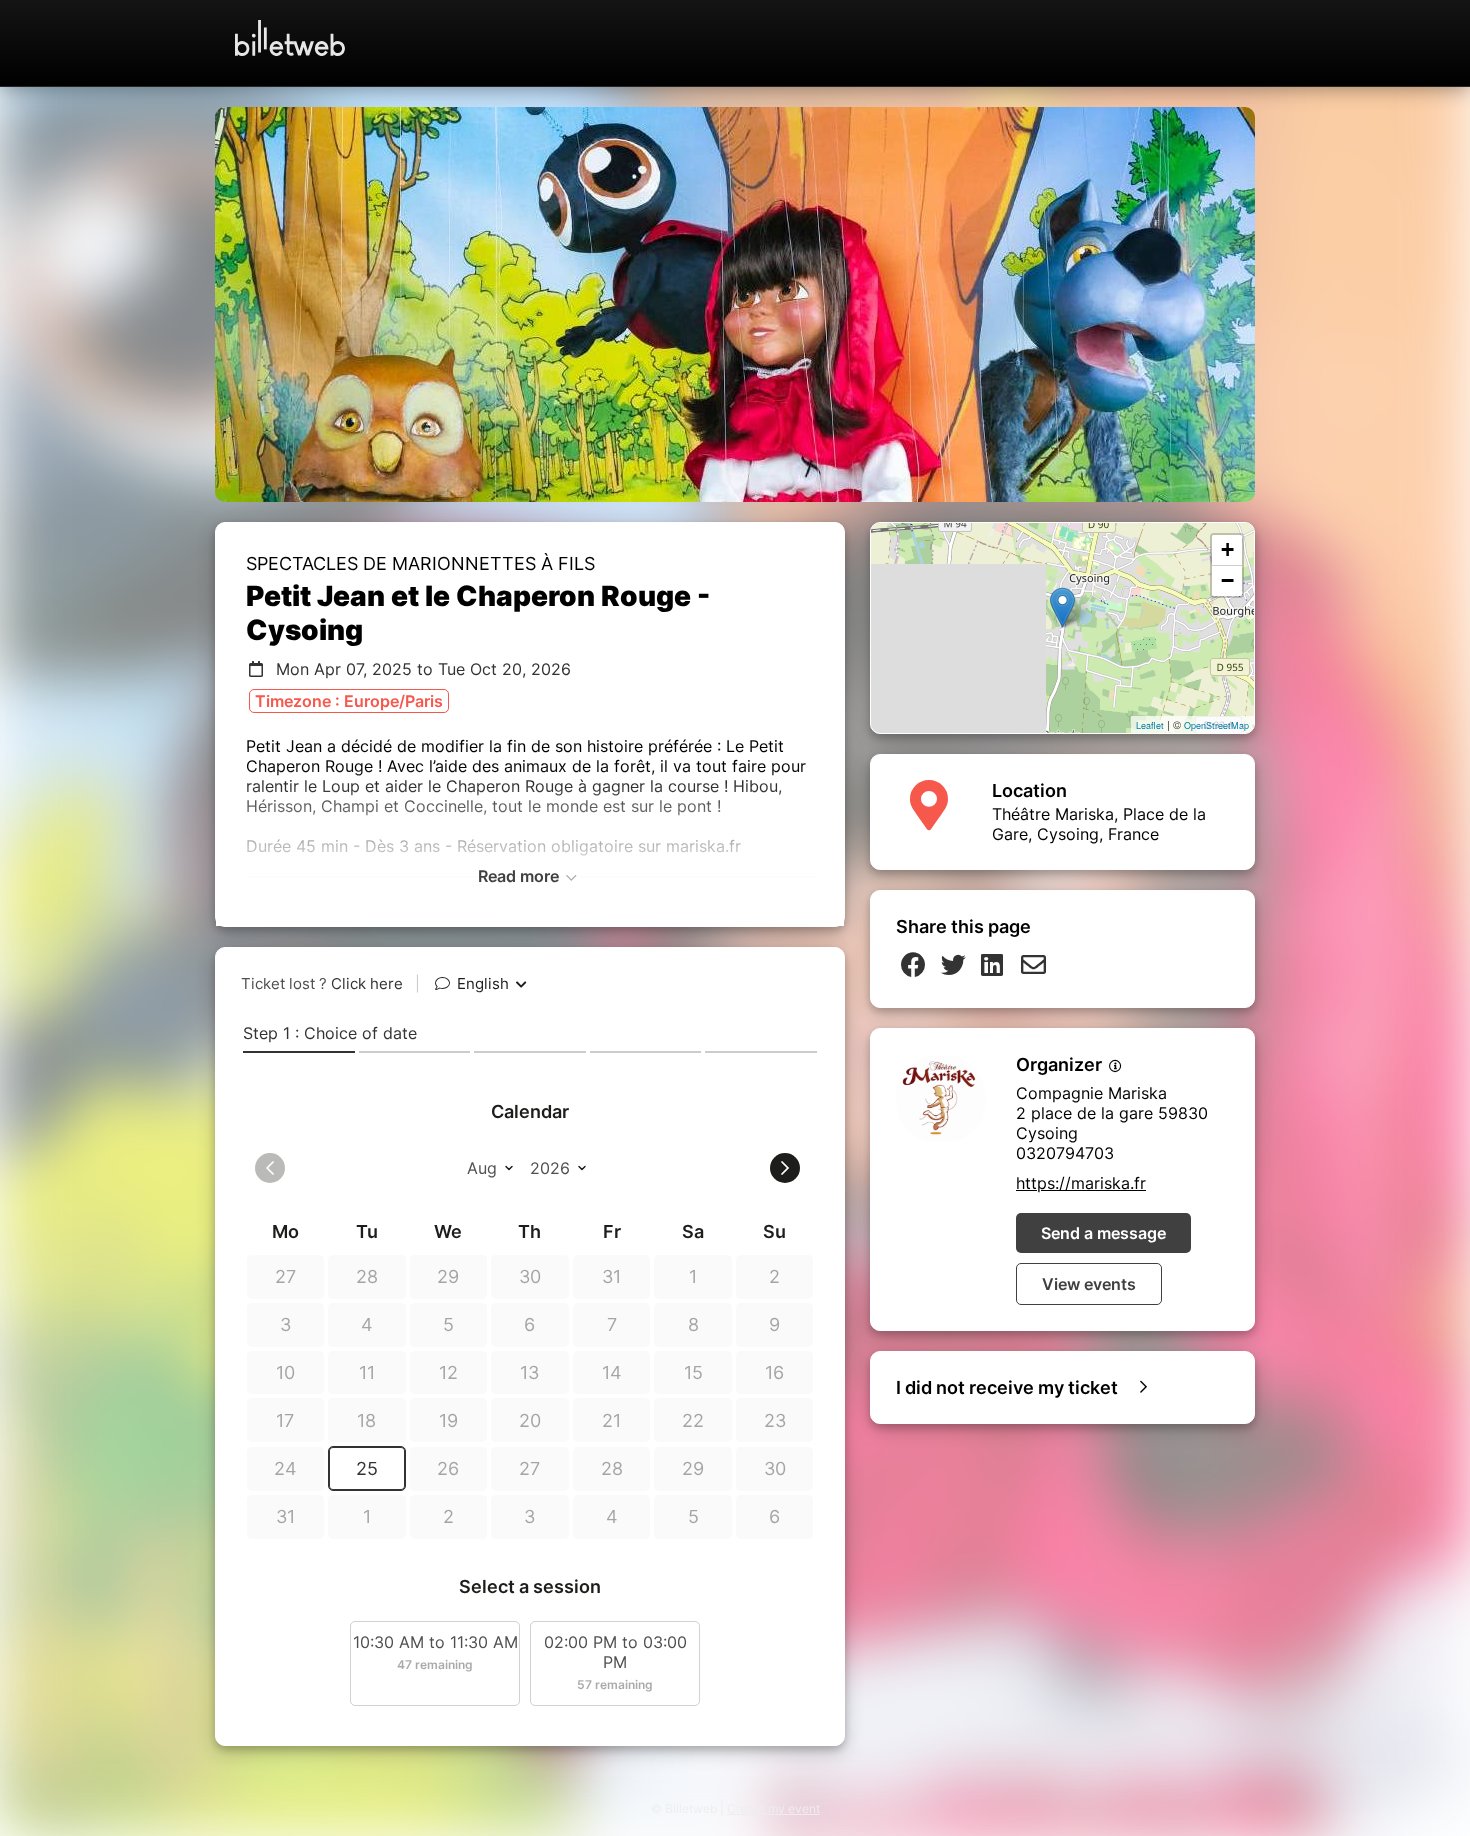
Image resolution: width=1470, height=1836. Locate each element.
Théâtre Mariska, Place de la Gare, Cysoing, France (1099, 824)
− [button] (1227, 580)
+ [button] (1227, 549)
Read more (520, 876)
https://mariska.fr (1081, 1183)
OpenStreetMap (1216, 725)
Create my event (773, 1808)
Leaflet (1150, 725)
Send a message (1103, 1233)
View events (1089, 1284)
